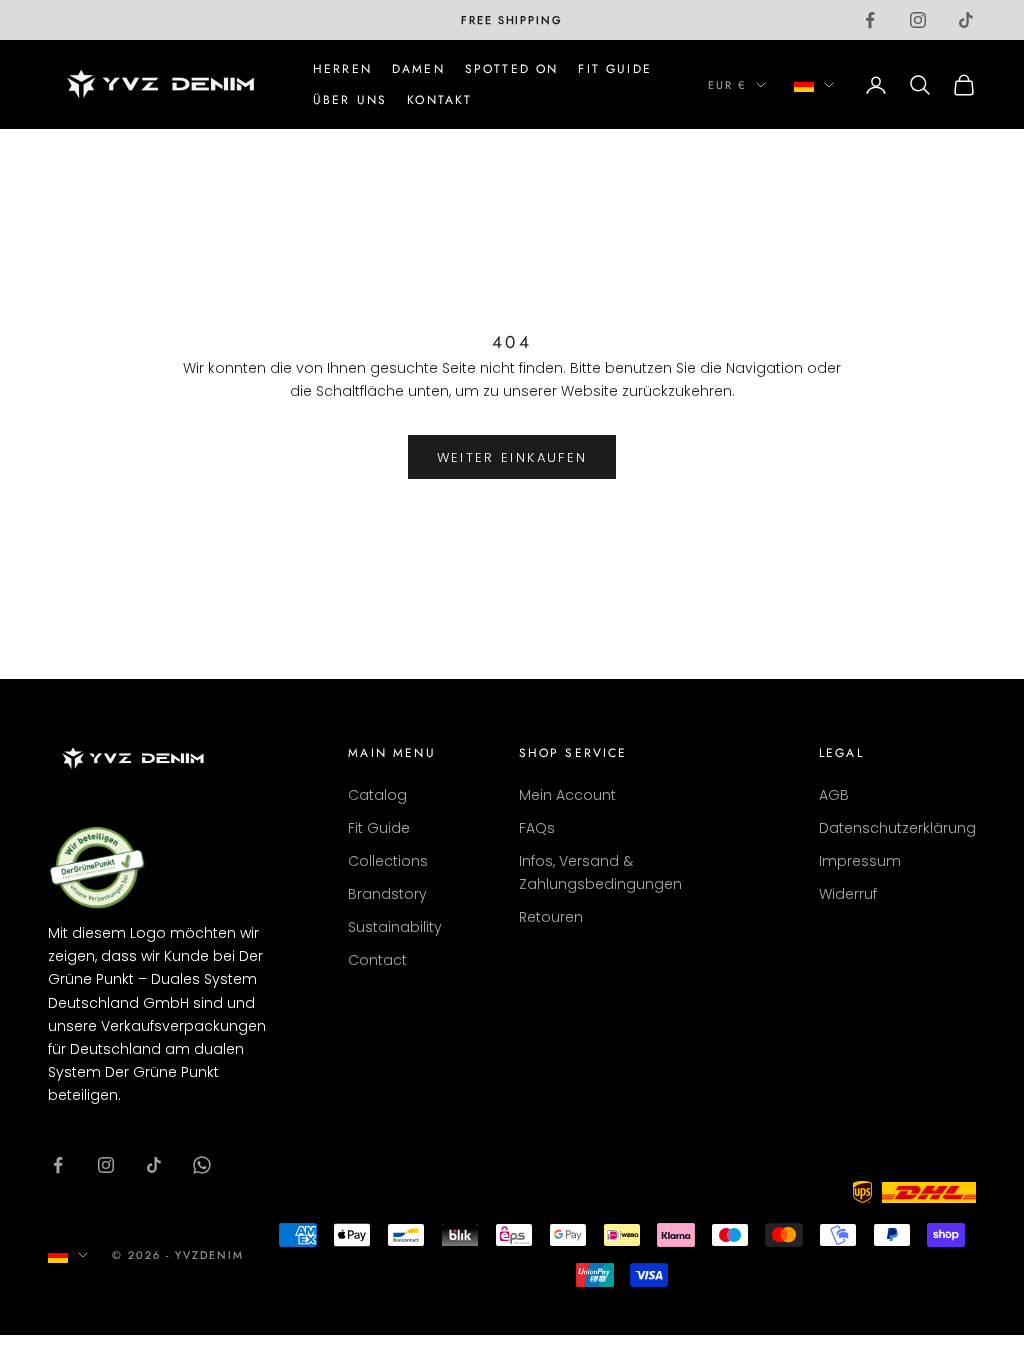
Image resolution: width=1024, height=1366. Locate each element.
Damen (418, 69)
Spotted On (512, 69)
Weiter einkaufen (512, 457)
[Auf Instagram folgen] (918, 20)
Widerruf (848, 894)
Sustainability (395, 927)
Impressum (860, 861)
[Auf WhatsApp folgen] (202, 1165)
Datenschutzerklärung (897, 828)
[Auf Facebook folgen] (870, 20)
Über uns (350, 100)
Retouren (551, 917)
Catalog (377, 795)
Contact (377, 960)
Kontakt (439, 100)
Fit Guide (614, 69)
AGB (834, 795)
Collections (388, 861)
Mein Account (567, 795)
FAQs (537, 828)
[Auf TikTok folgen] (966, 20)
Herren (342, 69)
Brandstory (387, 894)
